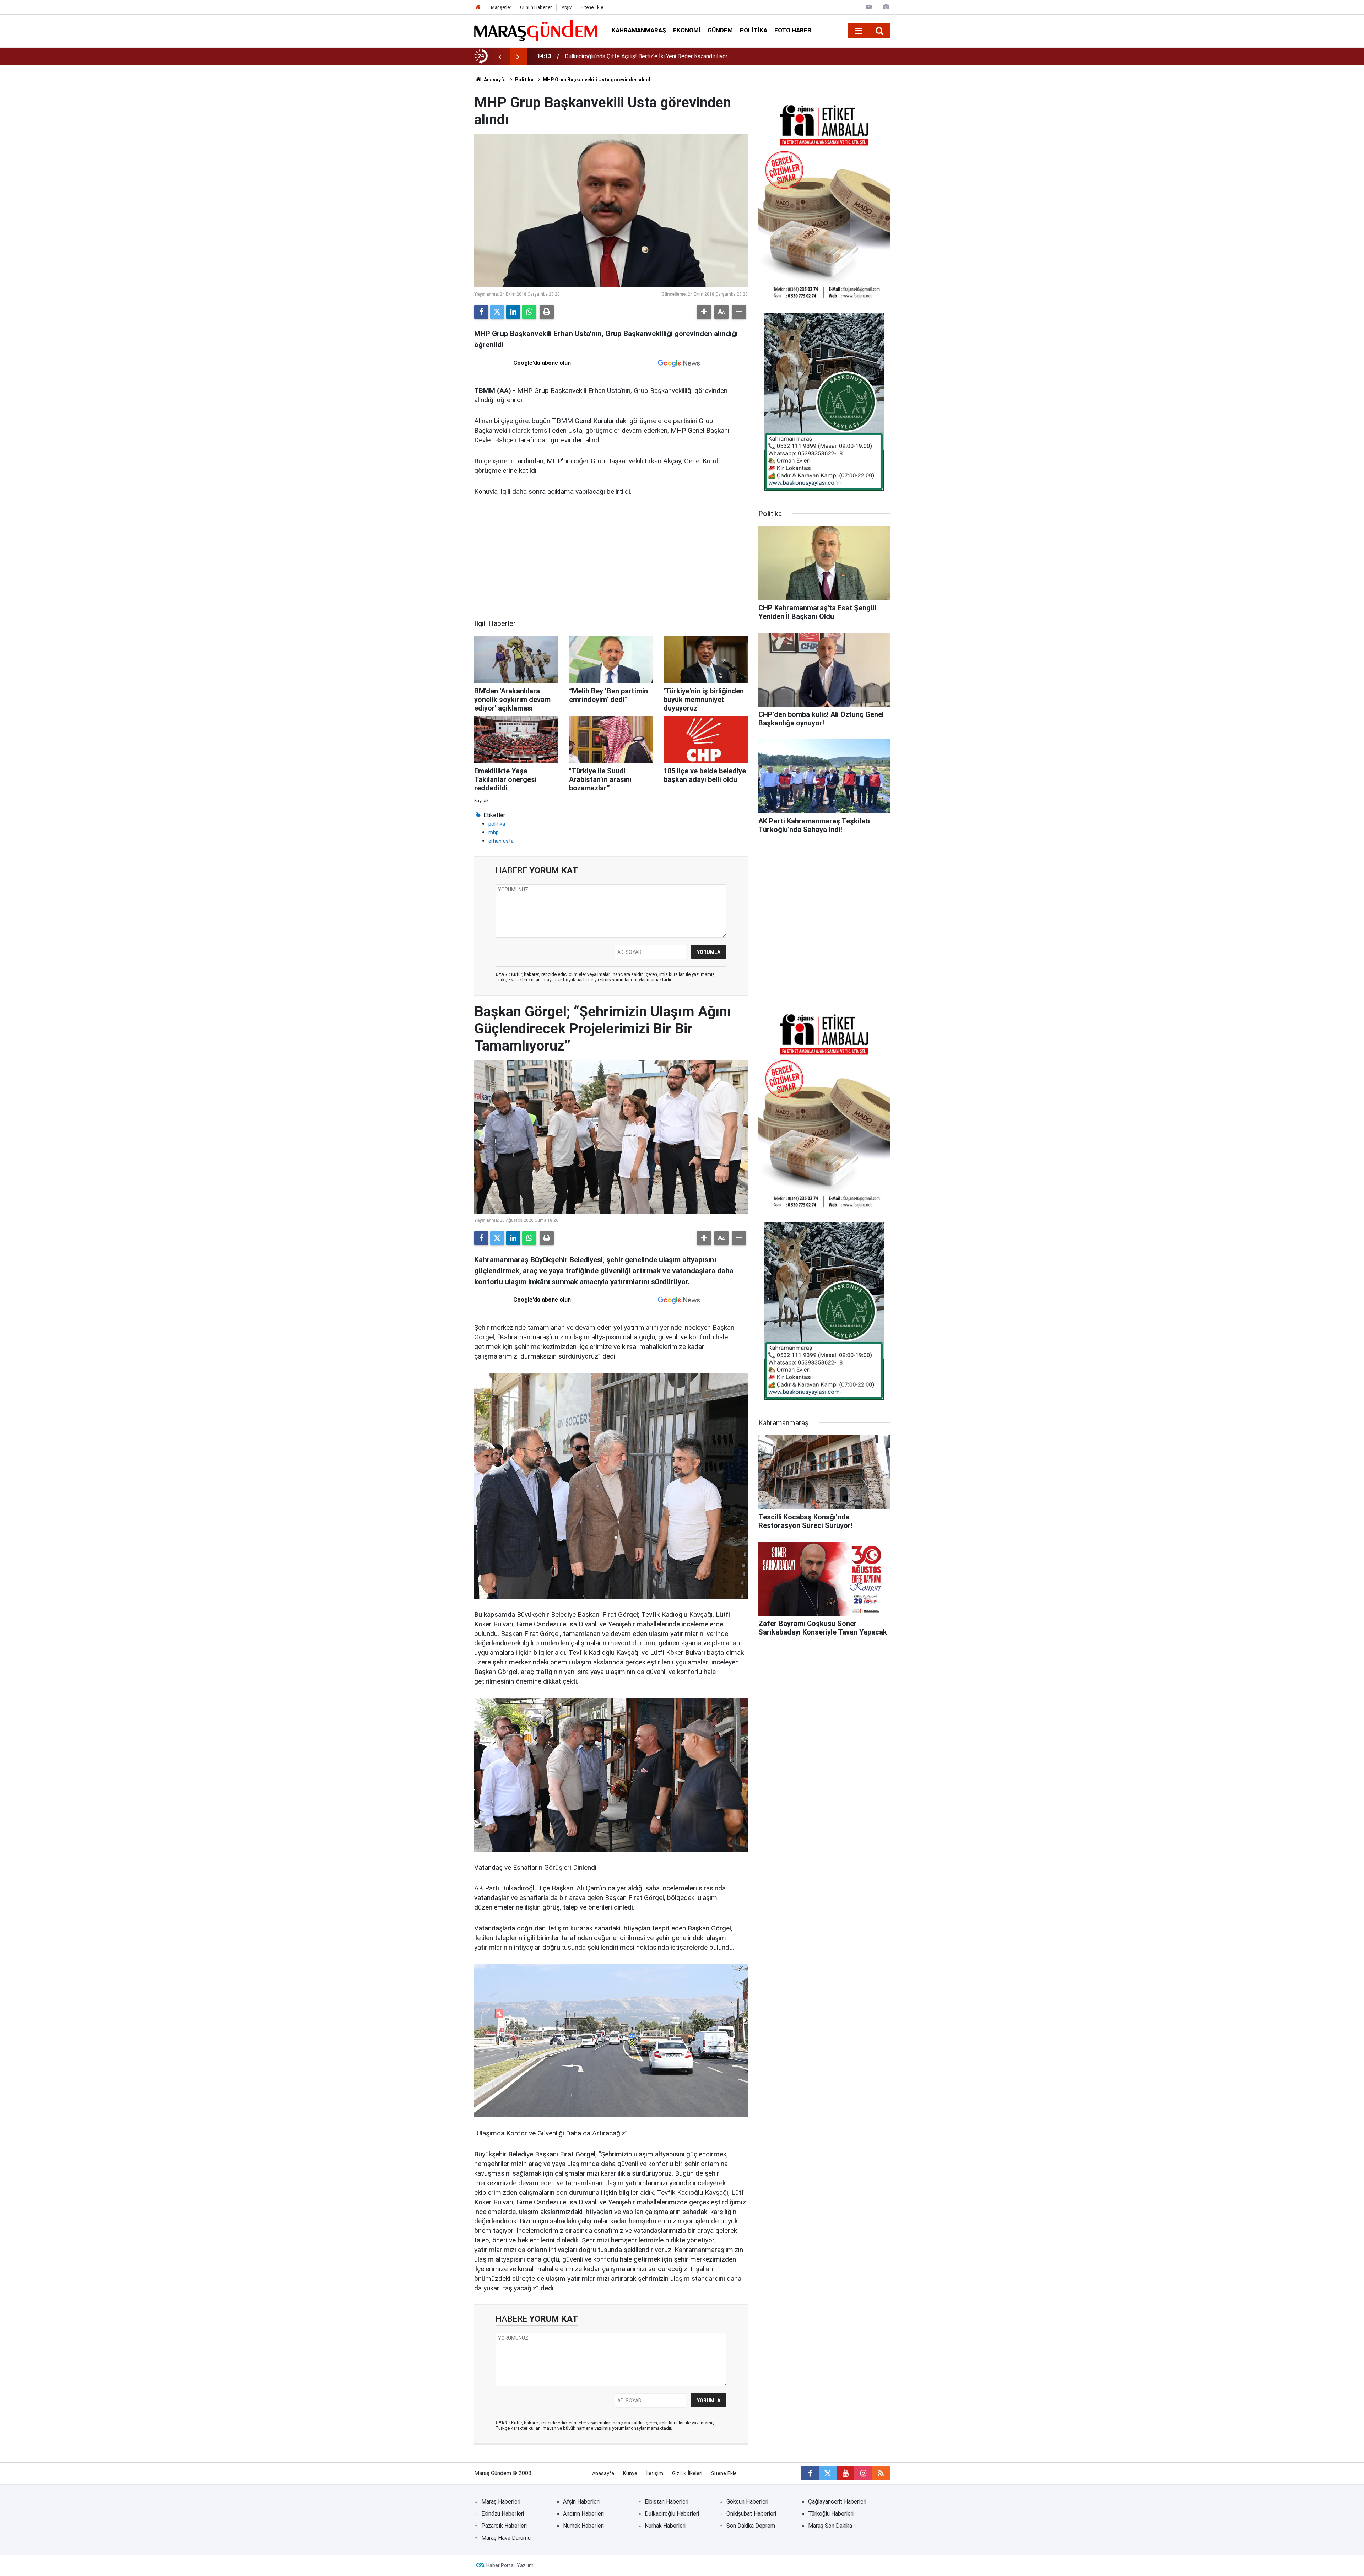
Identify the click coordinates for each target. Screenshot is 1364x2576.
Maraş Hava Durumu (506, 2538)
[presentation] (500, 56)
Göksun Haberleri (747, 2502)
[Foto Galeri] (886, 7)
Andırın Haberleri (583, 2514)
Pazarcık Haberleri (504, 2526)
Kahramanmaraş (639, 30)
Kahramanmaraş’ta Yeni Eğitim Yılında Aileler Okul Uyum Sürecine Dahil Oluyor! (661, 56)
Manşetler (501, 7)
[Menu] (859, 31)
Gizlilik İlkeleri (687, 2474)
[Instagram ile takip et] (863, 2473)
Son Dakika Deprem (751, 2526)
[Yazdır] (547, 312)
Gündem (720, 30)
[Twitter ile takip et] (828, 2473)
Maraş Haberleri (501, 2502)
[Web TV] (869, 7)
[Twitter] (497, 312)
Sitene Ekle (592, 7)
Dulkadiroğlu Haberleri (672, 2514)
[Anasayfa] (478, 7)
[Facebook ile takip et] (810, 2473)
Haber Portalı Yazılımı (510, 2565)
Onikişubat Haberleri (751, 2514)
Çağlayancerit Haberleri (837, 2502)
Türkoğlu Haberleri (831, 2514)
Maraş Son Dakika (830, 2526)
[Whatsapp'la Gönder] (529, 312)
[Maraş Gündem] (536, 31)
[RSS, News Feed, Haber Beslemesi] (881, 2473)
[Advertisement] (611, 558)
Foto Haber (793, 30)
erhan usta (501, 841)
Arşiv (567, 7)
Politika (754, 30)
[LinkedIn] (513, 312)
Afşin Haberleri (581, 2502)
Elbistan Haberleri (667, 2502)
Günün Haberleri (536, 7)
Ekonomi (687, 30)
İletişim (655, 2474)
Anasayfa (494, 80)
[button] (704, 312)
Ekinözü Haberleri (503, 2514)
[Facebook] (481, 312)
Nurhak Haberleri (583, 2526)
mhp (494, 832)
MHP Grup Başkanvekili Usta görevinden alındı (597, 80)
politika (497, 824)
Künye (630, 2474)
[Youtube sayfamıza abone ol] (845, 2473)
